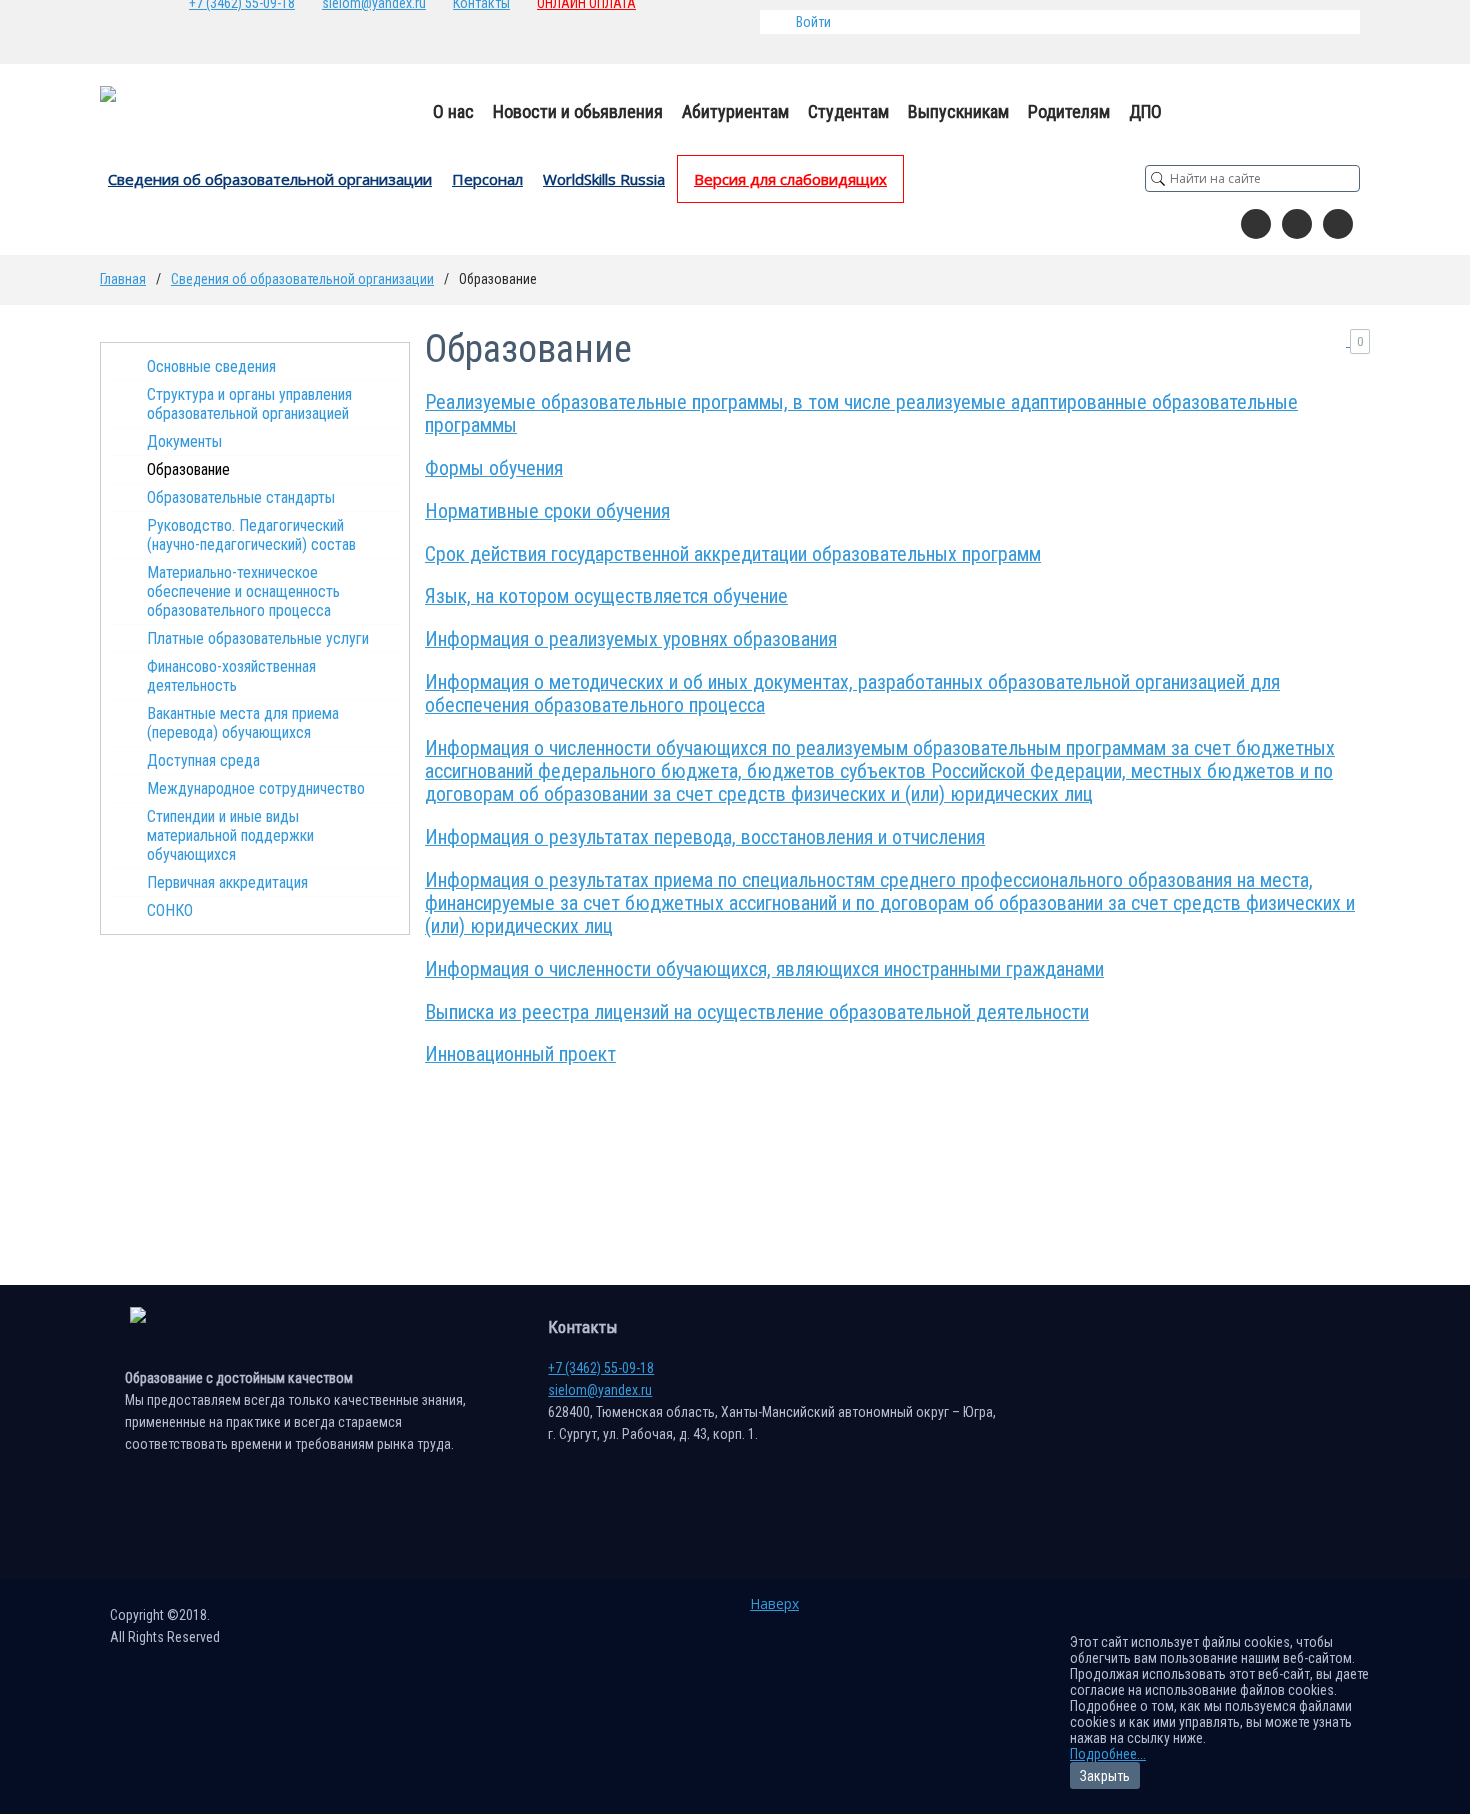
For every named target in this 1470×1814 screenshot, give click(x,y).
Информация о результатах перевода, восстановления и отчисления (705, 837)
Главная (123, 279)
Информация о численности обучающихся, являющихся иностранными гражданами (764, 969)
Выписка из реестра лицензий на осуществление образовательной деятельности (757, 1012)
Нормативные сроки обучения (547, 511)
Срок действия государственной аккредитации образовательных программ (733, 554)
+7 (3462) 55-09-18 (601, 1368)
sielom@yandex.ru (600, 1390)
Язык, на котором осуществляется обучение (606, 596)
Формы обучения (494, 468)
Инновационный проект (520, 1054)
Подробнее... (1108, 1754)
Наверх (774, 1603)
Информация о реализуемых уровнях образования (631, 639)
